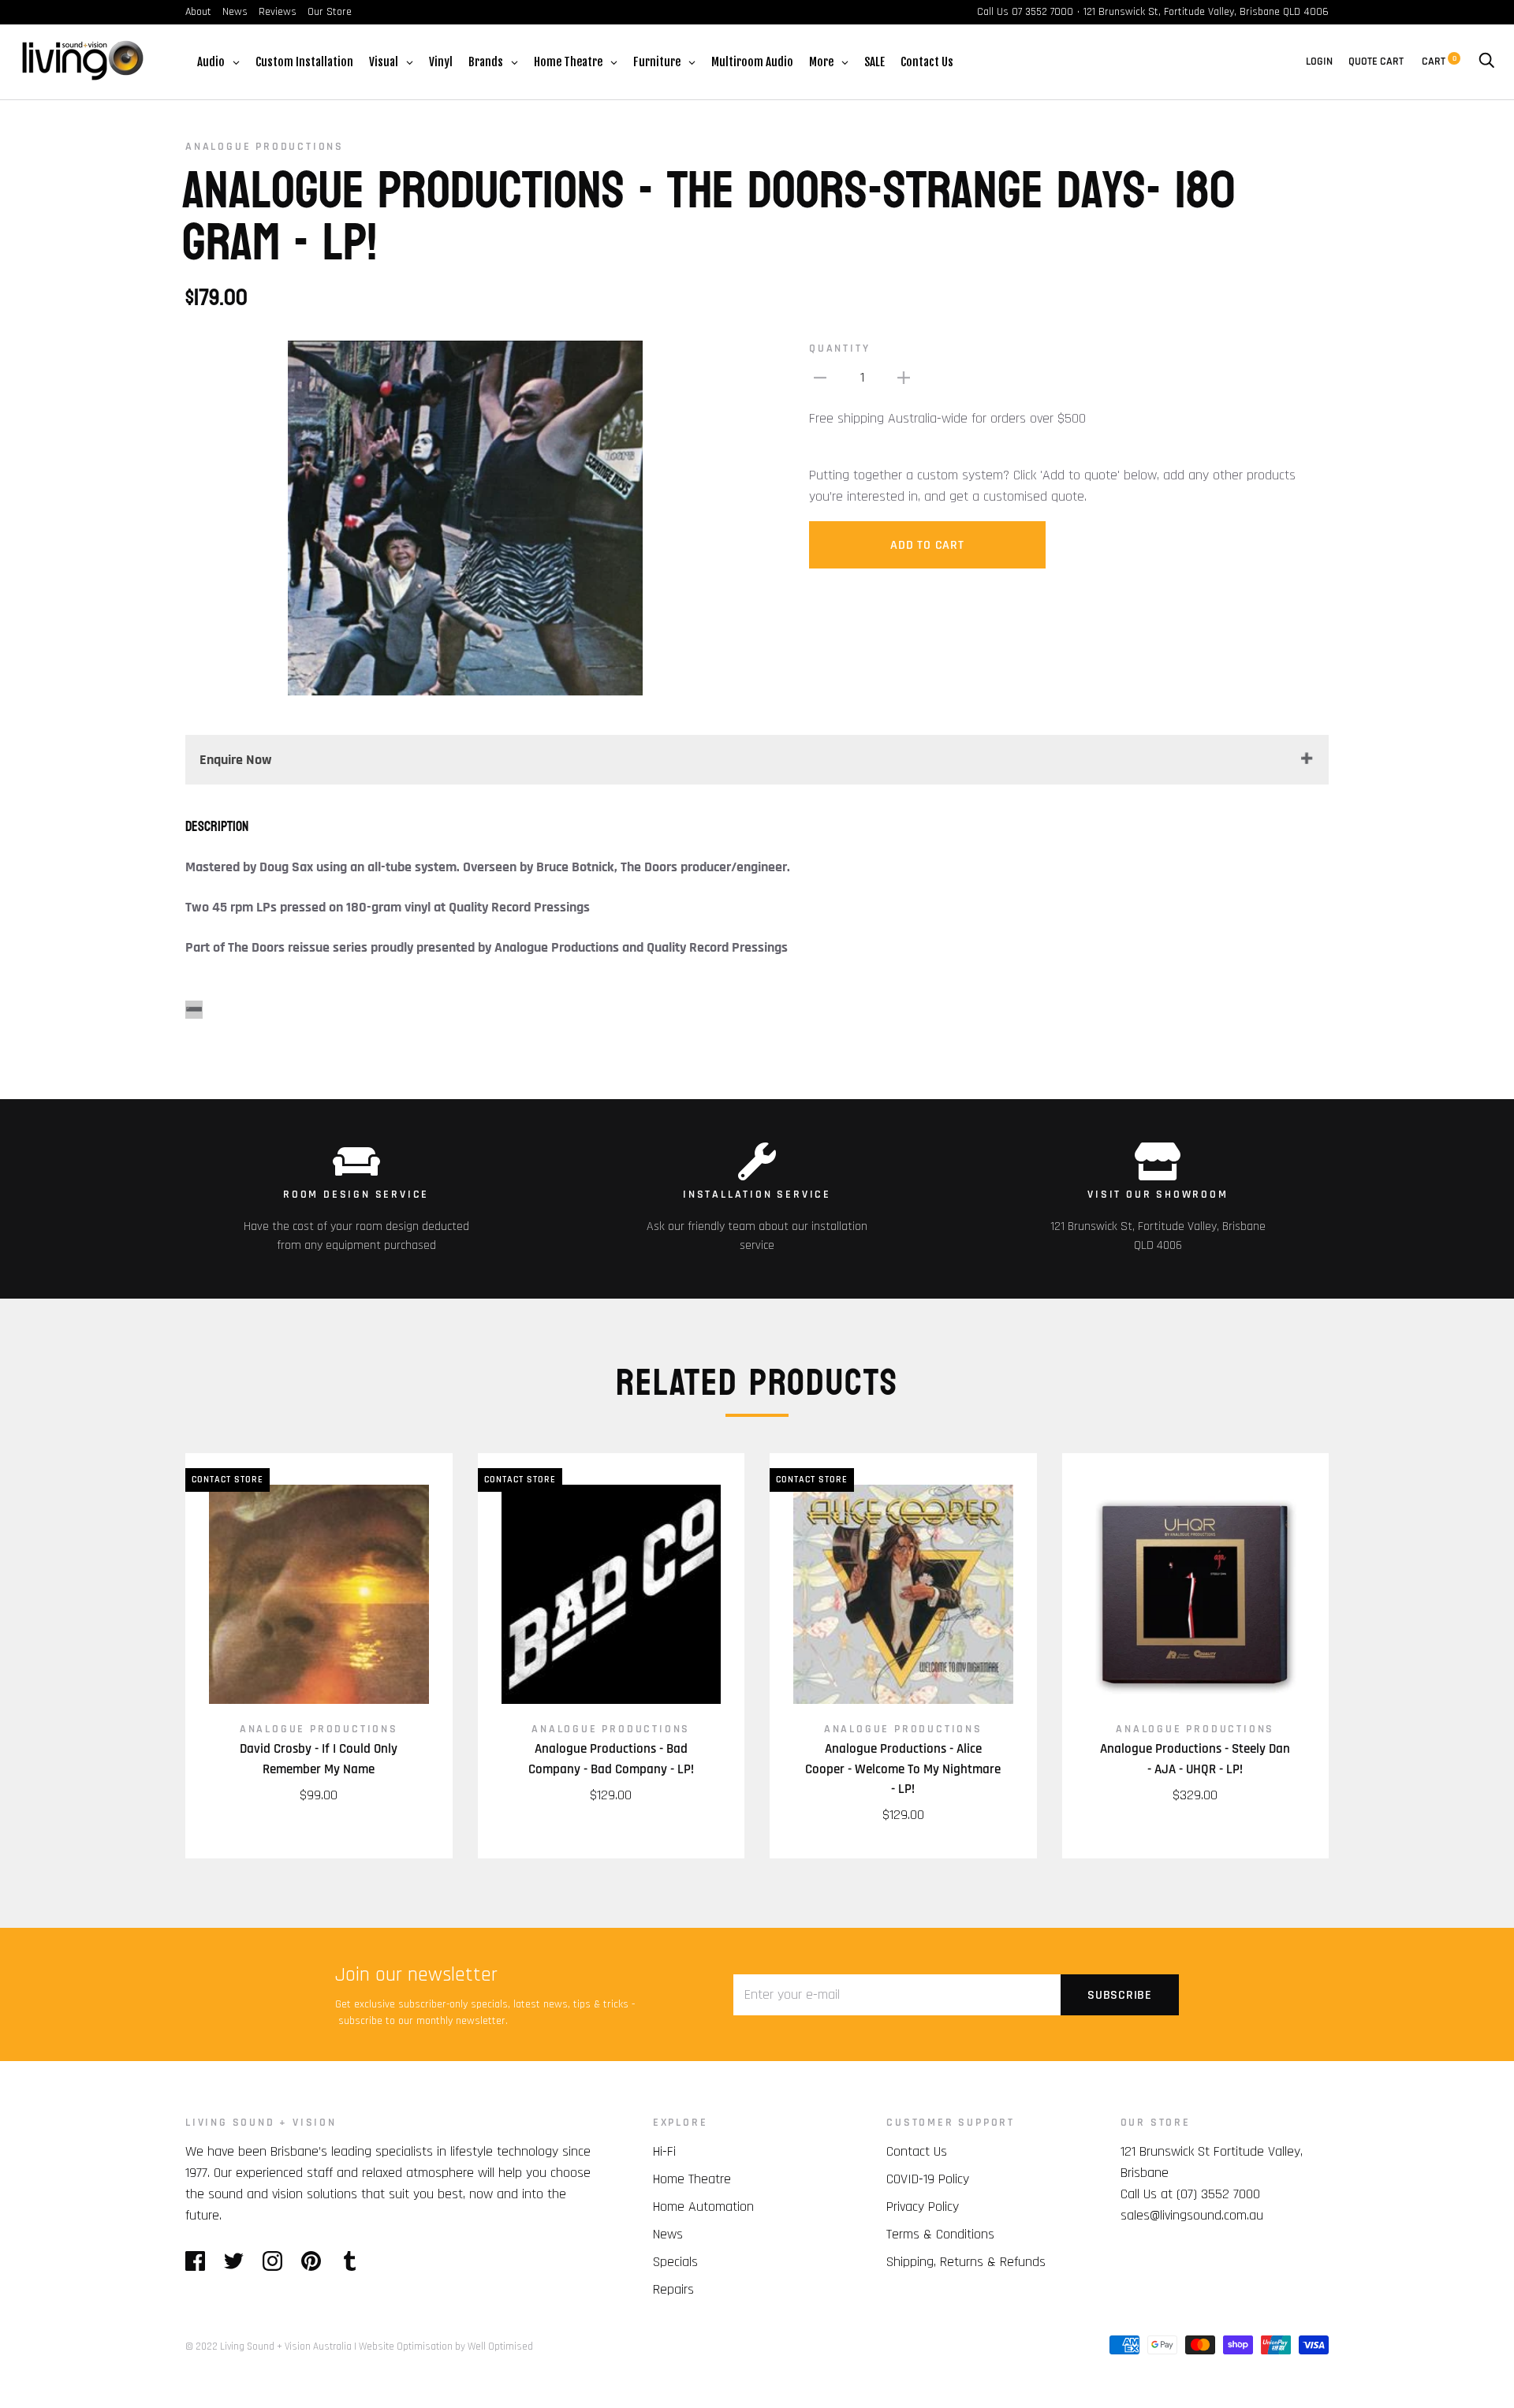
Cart (1439, 62)
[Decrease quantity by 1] (820, 377)
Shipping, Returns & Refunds (966, 2262)
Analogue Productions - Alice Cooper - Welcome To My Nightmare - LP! (903, 1769)
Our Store (330, 12)
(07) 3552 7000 (1218, 2194)
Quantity (839, 349)
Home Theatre (692, 2179)
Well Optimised (500, 2346)
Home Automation (703, 2207)
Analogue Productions (265, 147)
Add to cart (927, 545)
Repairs (673, 2289)
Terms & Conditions (940, 2234)
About (198, 12)
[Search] (1486, 62)
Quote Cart (1376, 62)
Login (1319, 62)
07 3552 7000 (1042, 12)
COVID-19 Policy (928, 2179)
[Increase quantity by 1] (904, 377)
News (235, 12)
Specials (675, 2262)
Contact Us (917, 2151)
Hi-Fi (664, 2151)
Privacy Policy (923, 2207)
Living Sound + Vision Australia (286, 2346)
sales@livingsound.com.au (1192, 2215)
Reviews (278, 12)
